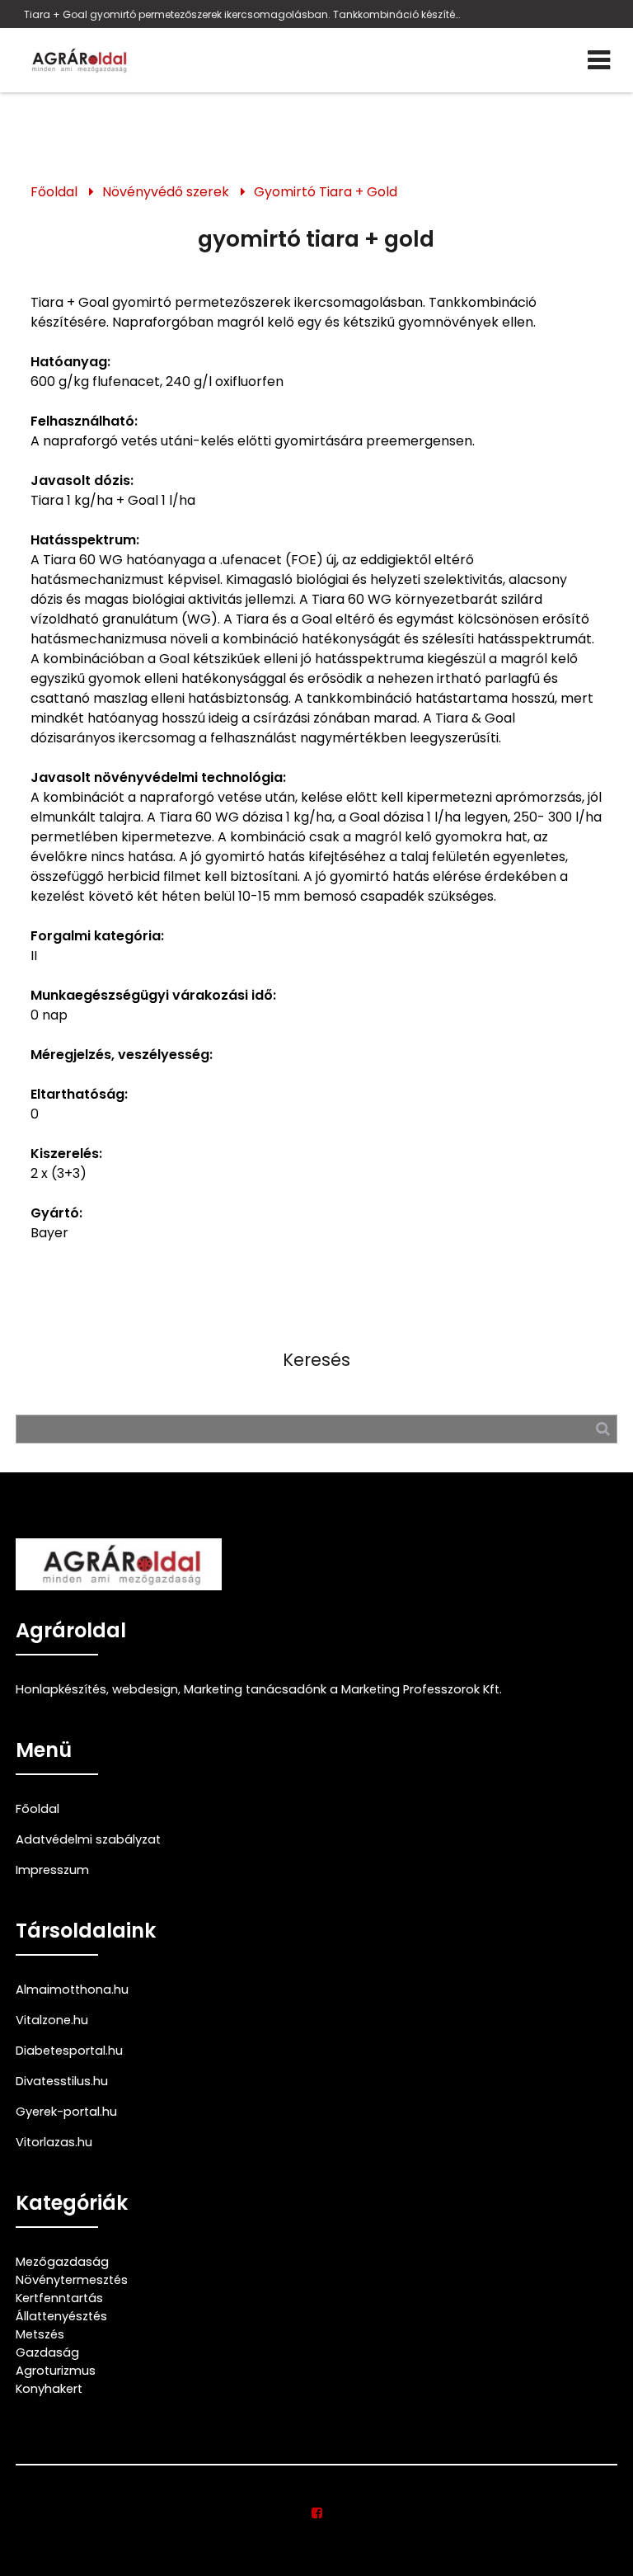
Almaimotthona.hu (72, 1990)
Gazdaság (47, 2352)
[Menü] (599, 60)
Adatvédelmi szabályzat (88, 1839)
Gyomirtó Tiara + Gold (326, 192)
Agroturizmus (56, 2371)
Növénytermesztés (72, 2280)
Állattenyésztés (61, 2316)
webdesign (145, 1689)
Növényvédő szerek (166, 192)
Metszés (40, 2334)
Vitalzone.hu (52, 2020)
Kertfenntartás (59, 2298)
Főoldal (54, 192)
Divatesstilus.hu (62, 2081)
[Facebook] (317, 2513)
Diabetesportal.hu (69, 2051)
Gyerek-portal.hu (66, 2112)
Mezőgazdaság (62, 2262)
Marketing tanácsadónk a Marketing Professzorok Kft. (343, 1689)
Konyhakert (49, 2389)
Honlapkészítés (61, 1689)
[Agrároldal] (77, 60)
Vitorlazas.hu (54, 2142)
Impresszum (52, 1870)
